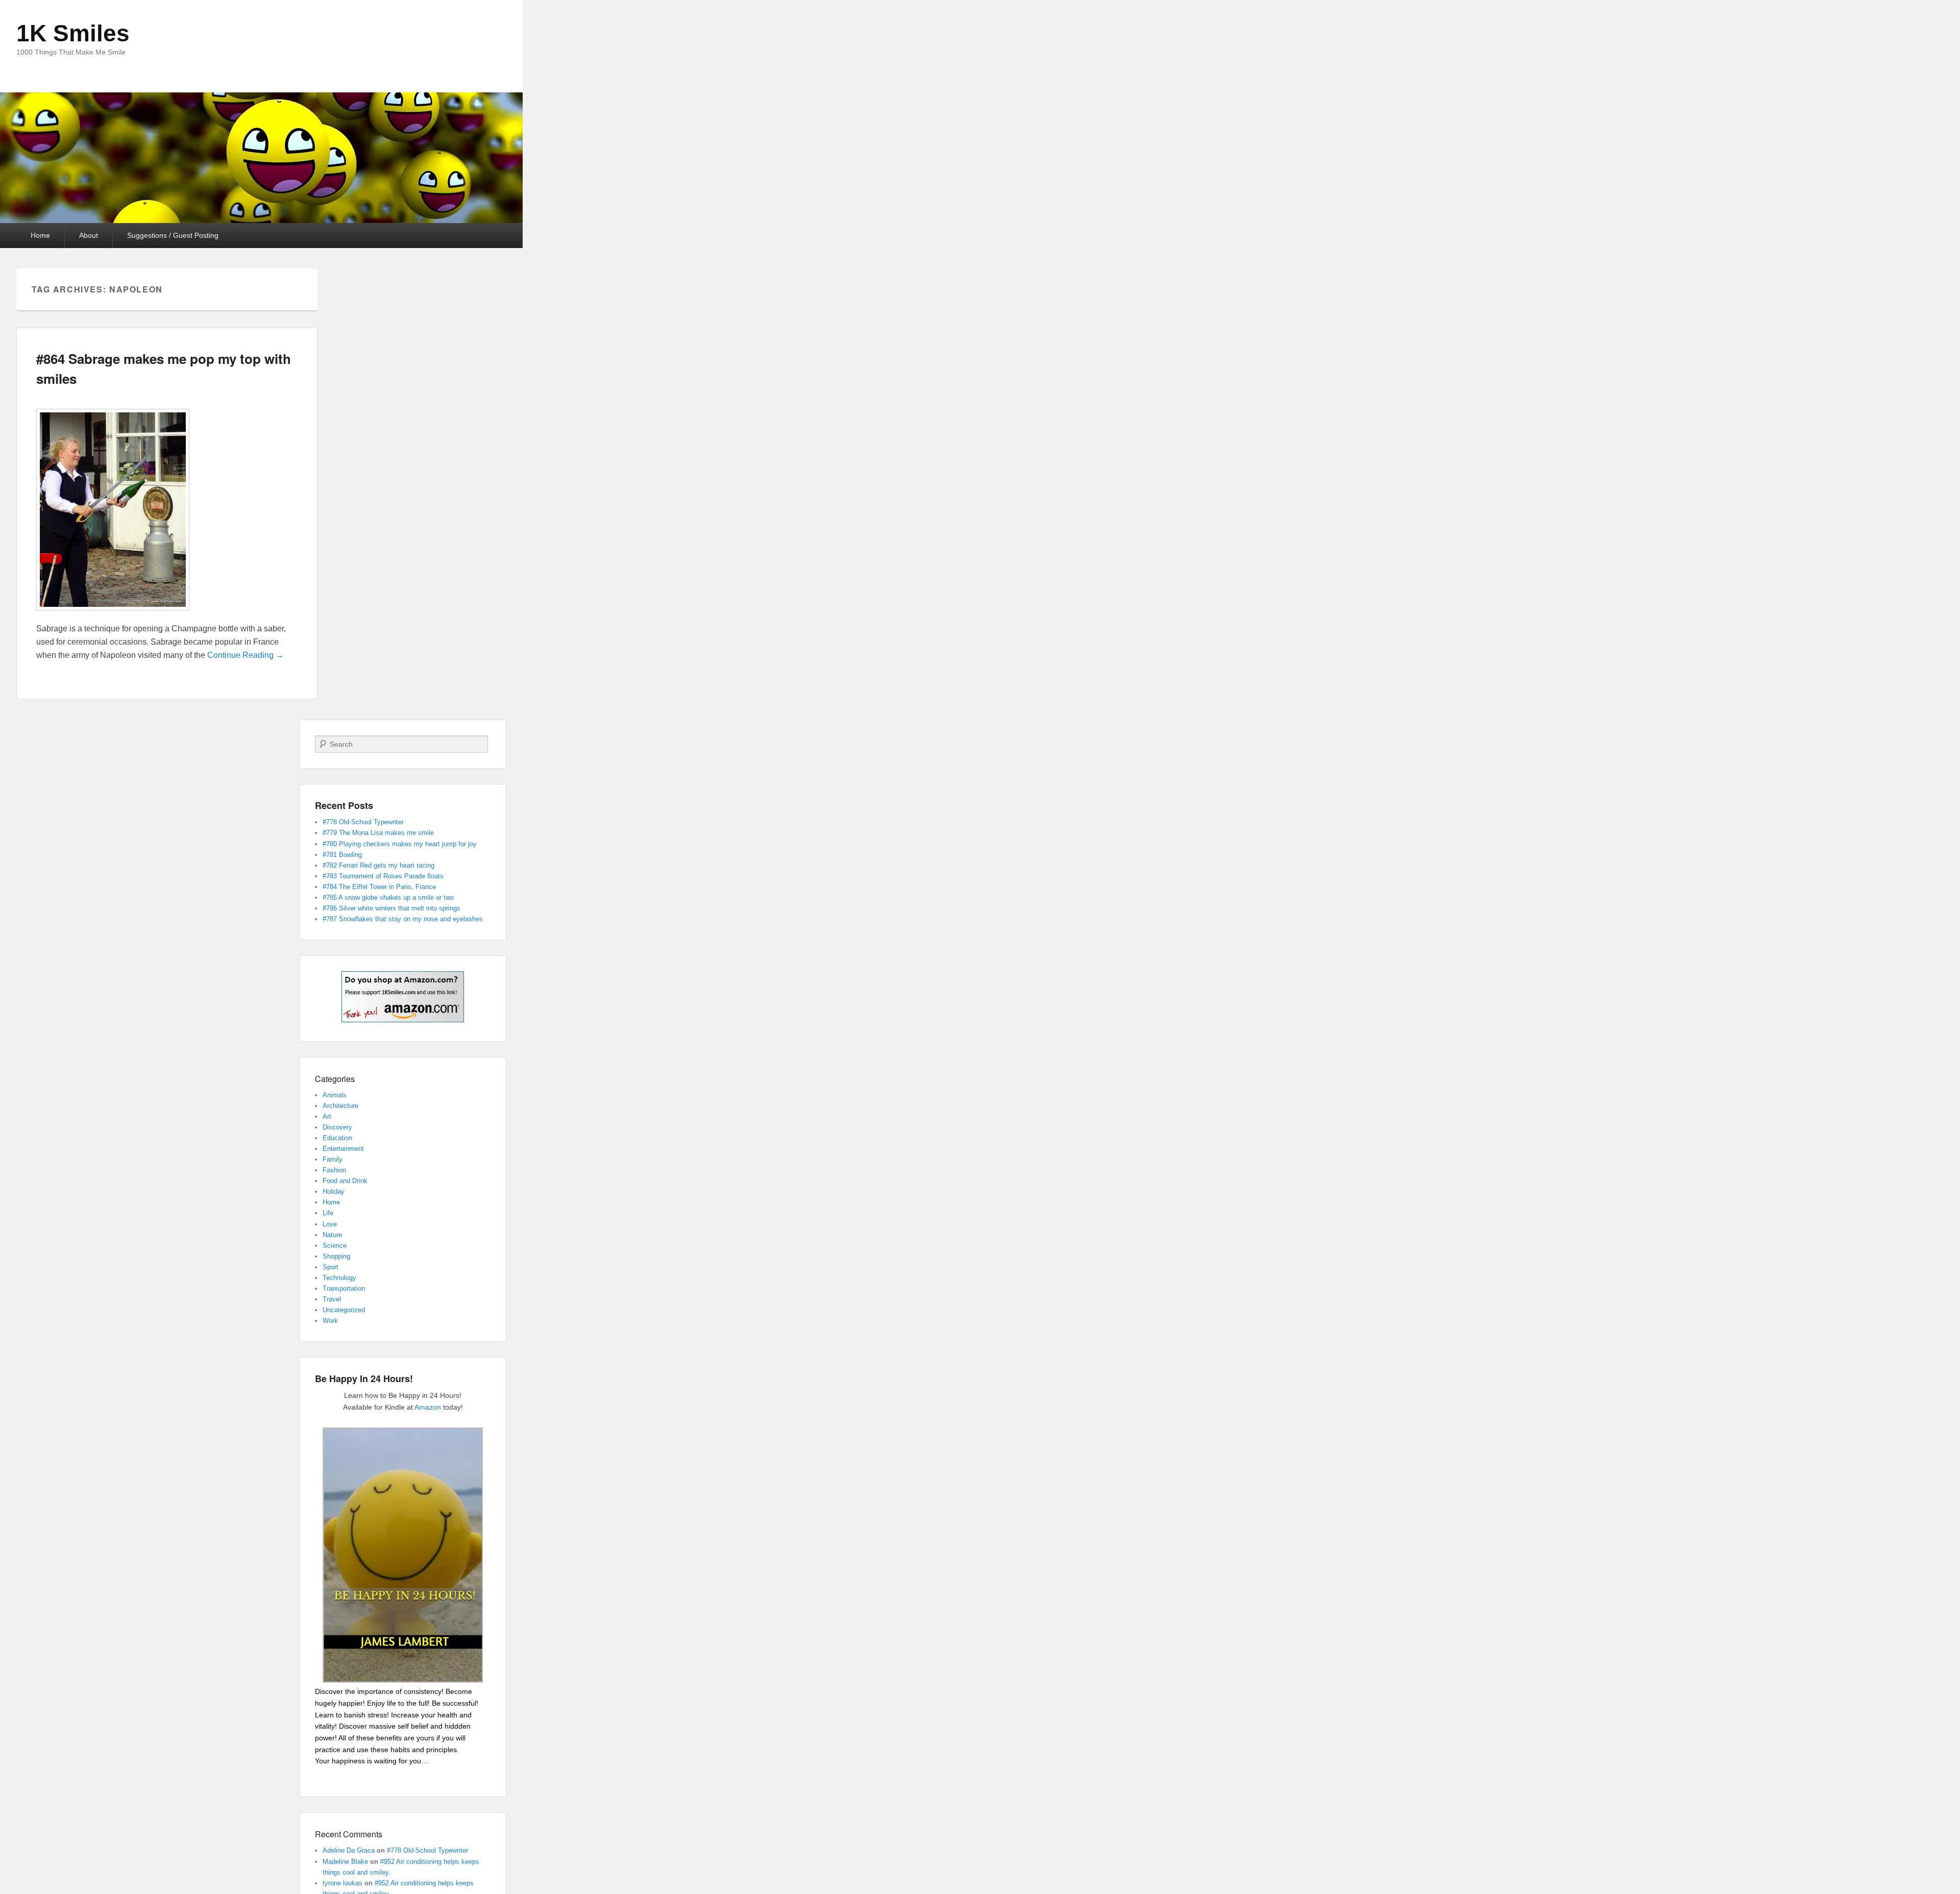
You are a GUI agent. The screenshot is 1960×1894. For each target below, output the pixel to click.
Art (327, 1116)
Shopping (336, 1256)
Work (330, 1321)
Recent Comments (349, 1834)
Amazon (428, 1407)
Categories (335, 1079)
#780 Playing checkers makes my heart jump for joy (400, 844)
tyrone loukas (342, 1883)
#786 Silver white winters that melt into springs (391, 908)
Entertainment (343, 1149)
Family (333, 1159)
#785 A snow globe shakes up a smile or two (388, 897)
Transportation (344, 1288)
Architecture (340, 1106)
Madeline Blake (345, 1862)
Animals (335, 1095)
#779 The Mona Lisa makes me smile (378, 833)
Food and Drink (345, 1181)
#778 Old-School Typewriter (363, 822)
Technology (339, 1278)
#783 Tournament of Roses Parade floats (383, 876)
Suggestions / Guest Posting (173, 235)
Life (328, 1213)
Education (337, 1138)
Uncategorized (344, 1310)
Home (40, 235)
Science (335, 1246)
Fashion (334, 1170)
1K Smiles (73, 33)
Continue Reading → (246, 655)
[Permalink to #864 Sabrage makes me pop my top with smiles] (113, 615)
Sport (330, 1267)
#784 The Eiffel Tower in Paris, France (379, 887)
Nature (332, 1235)
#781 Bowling (342, 855)
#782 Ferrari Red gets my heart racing (378, 865)
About (89, 235)
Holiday (334, 1191)
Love (330, 1224)
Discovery (337, 1127)
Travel (332, 1299)
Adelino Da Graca (349, 1850)
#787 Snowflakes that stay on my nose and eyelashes (403, 919)
